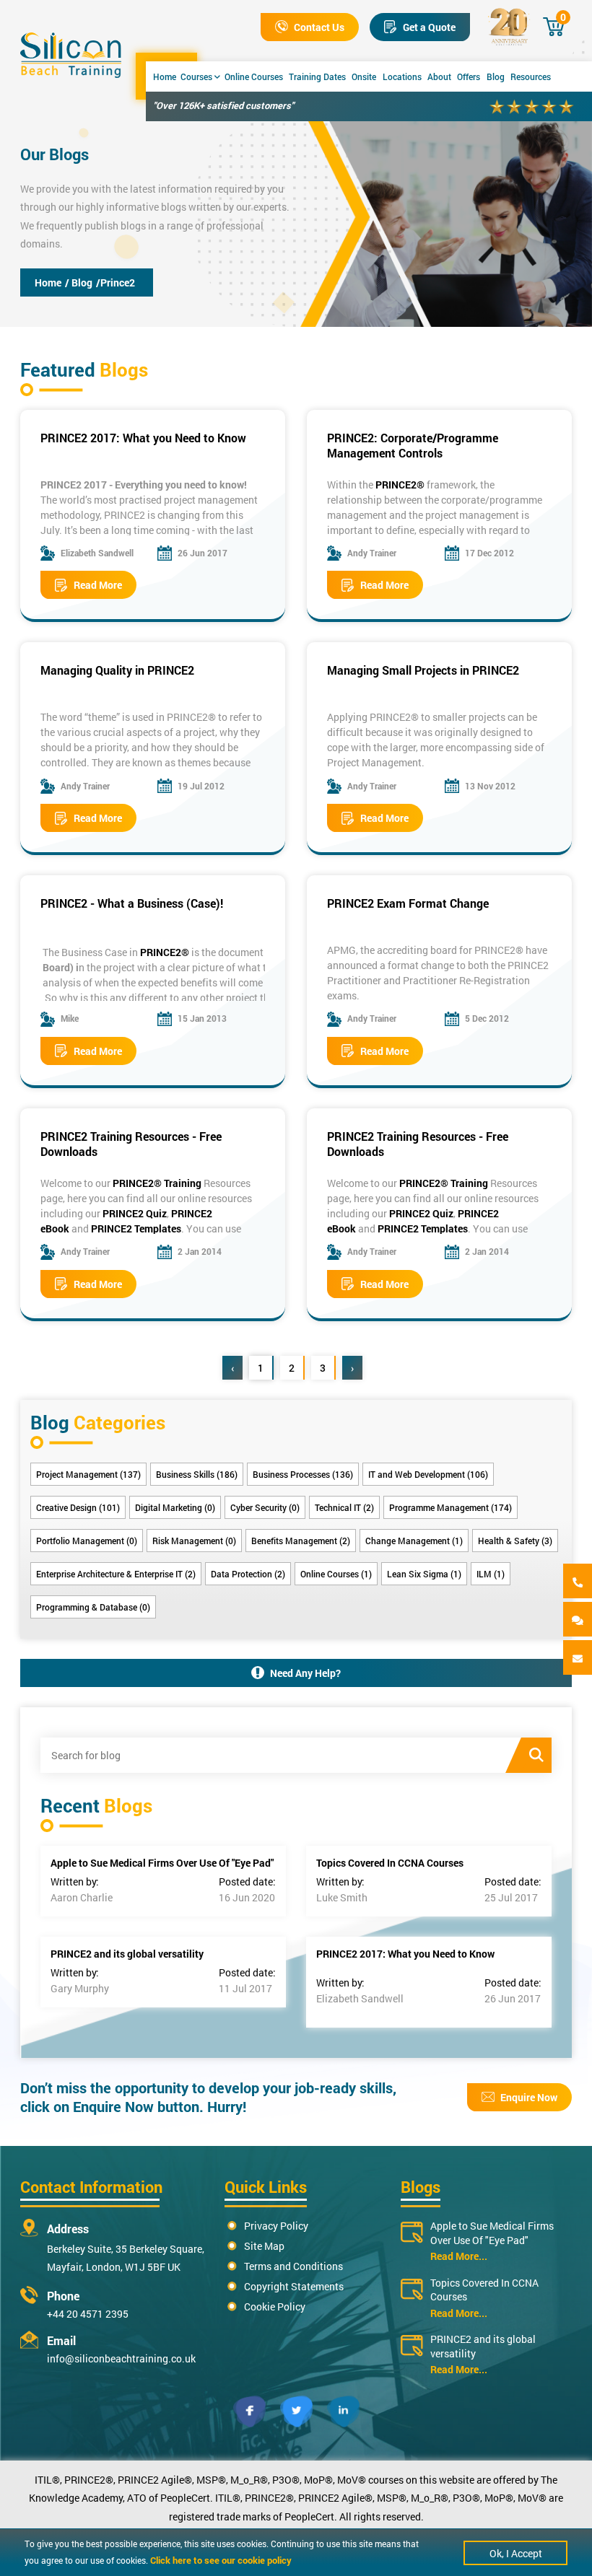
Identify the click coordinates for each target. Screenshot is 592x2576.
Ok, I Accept (516, 2553)
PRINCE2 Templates (136, 1228)
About (439, 76)
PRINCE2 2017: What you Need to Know (143, 438)
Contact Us (319, 27)
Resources (531, 76)
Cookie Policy (275, 2306)
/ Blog (79, 282)
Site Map (264, 2246)
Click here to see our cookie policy (221, 2560)
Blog (496, 76)
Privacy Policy (276, 2226)
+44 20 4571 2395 (88, 2314)
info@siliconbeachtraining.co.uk (121, 2358)
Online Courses (254, 76)
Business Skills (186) (197, 1474)
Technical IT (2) (344, 1507)
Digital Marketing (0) (175, 1507)
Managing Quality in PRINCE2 (117, 670)
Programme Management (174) (450, 1507)
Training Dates (317, 76)
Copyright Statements (294, 2286)
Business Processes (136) (303, 1474)
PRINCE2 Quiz (135, 1213)
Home (165, 76)
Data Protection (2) (248, 1574)
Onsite (364, 76)
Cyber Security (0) (265, 1507)
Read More (98, 585)
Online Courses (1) (336, 1574)
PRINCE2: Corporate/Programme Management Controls (413, 445)
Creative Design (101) (78, 1507)
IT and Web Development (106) (428, 1474)
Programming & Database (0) (93, 1607)
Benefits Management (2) (301, 1541)
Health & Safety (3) (515, 1541)
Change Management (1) (414, 1541)
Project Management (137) (88, 1474)
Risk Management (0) (194, 1541)
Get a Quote (429, 27)
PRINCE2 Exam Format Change (408, 903)
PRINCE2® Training (157, 1183)
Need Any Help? (305, 1673)
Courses (196, 76)
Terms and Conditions (293, 2266)
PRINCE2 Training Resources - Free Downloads (131, 1144)
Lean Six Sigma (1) (424, 1574)
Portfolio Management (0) (87, 1541)
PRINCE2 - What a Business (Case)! (132, 903)
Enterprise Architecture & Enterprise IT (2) (116, 1574)
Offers (469, 76)
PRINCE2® (400, 485)
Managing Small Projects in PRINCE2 (423, 670)
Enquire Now (529, 2097)
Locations (402, 76)
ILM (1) (491, 1574)
